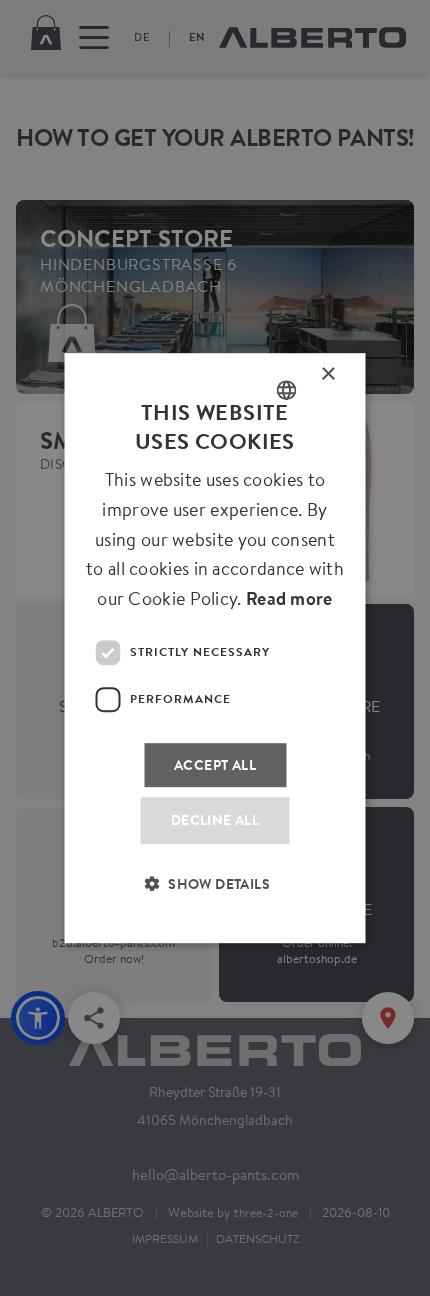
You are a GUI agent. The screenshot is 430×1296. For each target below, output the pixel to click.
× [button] (328, 378)
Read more (289, 598)
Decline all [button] (215, 820)
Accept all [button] (215, 764)
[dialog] (215, 648)
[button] (215, 896)
